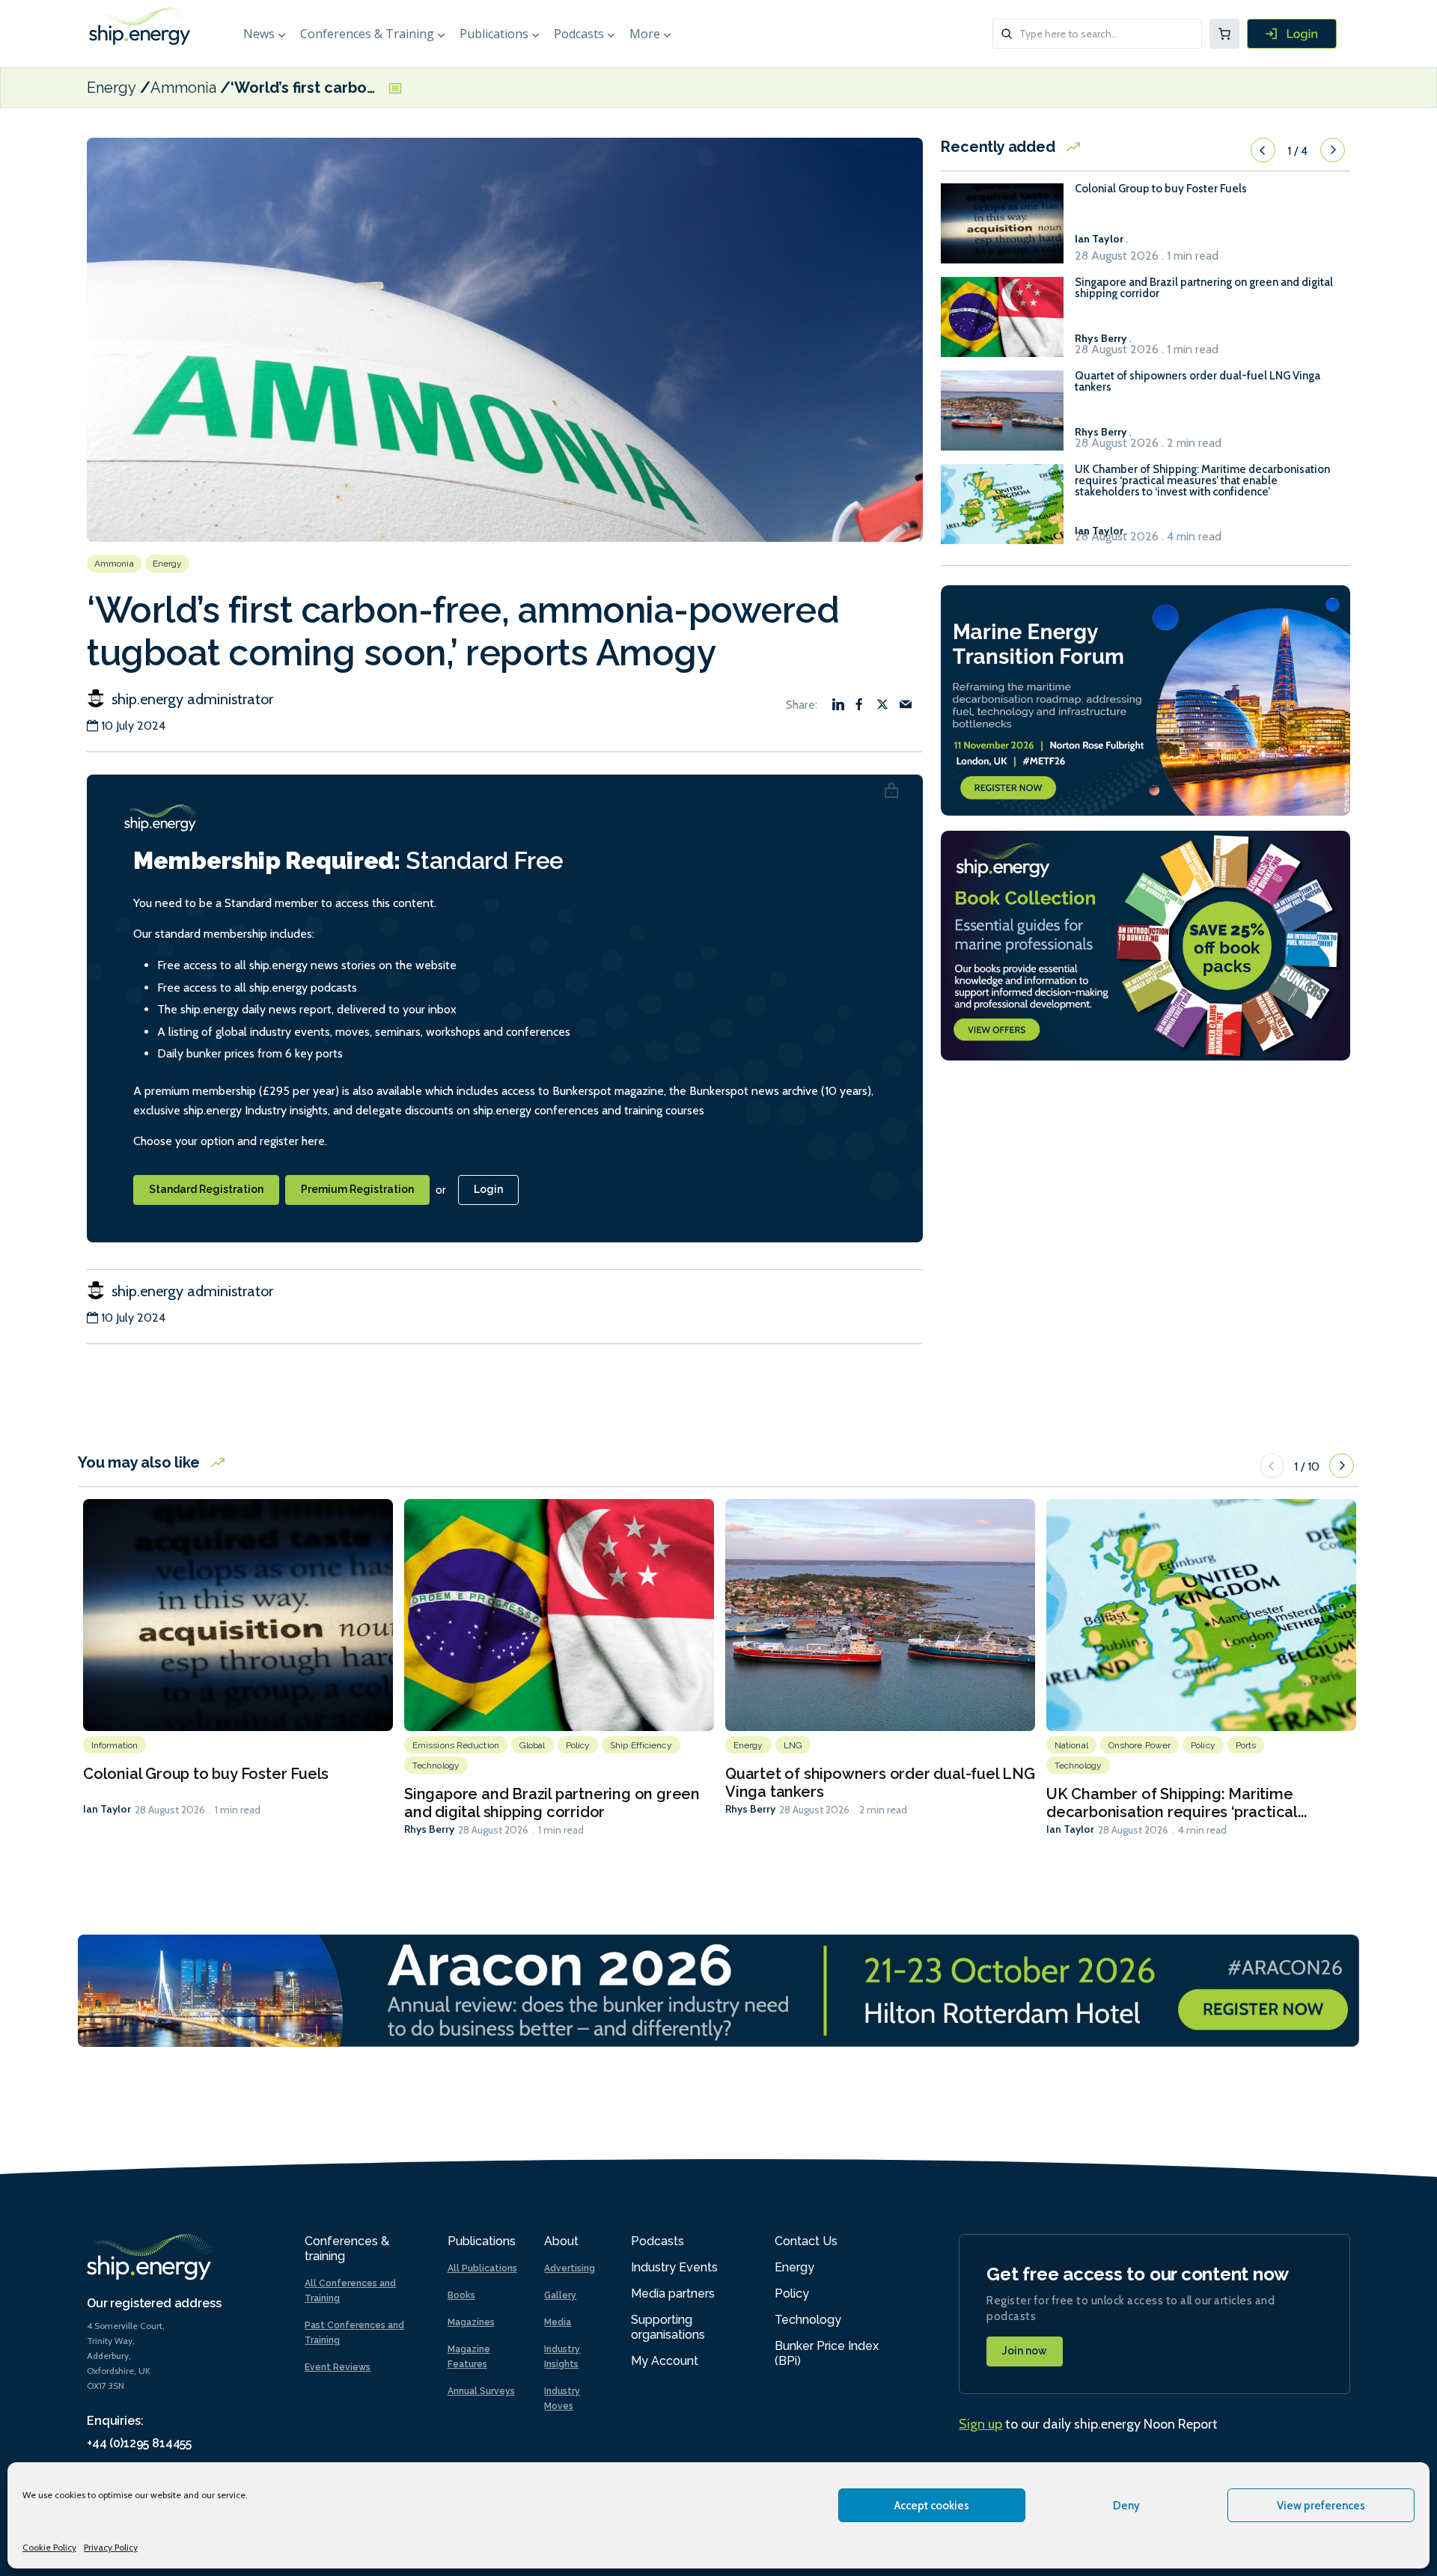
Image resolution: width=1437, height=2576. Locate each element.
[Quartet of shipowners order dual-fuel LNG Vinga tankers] (1002, 417)
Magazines (471, 2322)
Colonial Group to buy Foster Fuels (1161, 189)
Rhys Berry (429, 1829)
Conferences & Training (367, 34)
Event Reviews (338, 2367)
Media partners (673, 2293)
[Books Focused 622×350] (1145, 944)
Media (558, 2322)
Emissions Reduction (456, 1745)
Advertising (570, 2268)
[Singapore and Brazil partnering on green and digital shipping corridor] (1002, 324)
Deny (1126, 2506)
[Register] (1292, 34)
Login (488, 1189)
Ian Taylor (107, 1809)
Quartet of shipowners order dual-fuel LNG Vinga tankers (1197, 382)
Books (461, 2295)
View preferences (1321, 2506)
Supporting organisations (668, 2327)
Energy (112, 88)
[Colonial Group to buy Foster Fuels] (1002, 230)
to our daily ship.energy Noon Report (1088, 2424)
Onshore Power (1139, 1745)
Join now (1025, 2351)
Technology (436, 1765)
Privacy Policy (111, 2547)
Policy (578, 1745)
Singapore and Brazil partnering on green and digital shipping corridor (1204, 288)
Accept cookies (932, 2506)
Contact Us (806, 2241)
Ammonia (183, 88)
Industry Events (674, 2267)
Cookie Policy (49, 2547)
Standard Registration (206, 1189)
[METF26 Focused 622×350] (1145, 699)
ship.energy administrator (190, 699)
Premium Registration (357, 1189)
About (561, 2241)
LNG (793, 1745)
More (645, 34)
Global (533, 1745)
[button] (1263, 150)
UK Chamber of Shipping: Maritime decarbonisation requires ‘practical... (1176, 1803)
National (1071, 1745)
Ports (1246, 1745)
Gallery (560, 2295)
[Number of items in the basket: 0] (1224, 34)
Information (115, 1745)
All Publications (482, 2268)
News (259, 34)
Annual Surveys (481, 2391)
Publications (494, 34)
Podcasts (579, 34)
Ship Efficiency (641, 1745)
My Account (665, 2361)
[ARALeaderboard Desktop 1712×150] (718, 1990)
